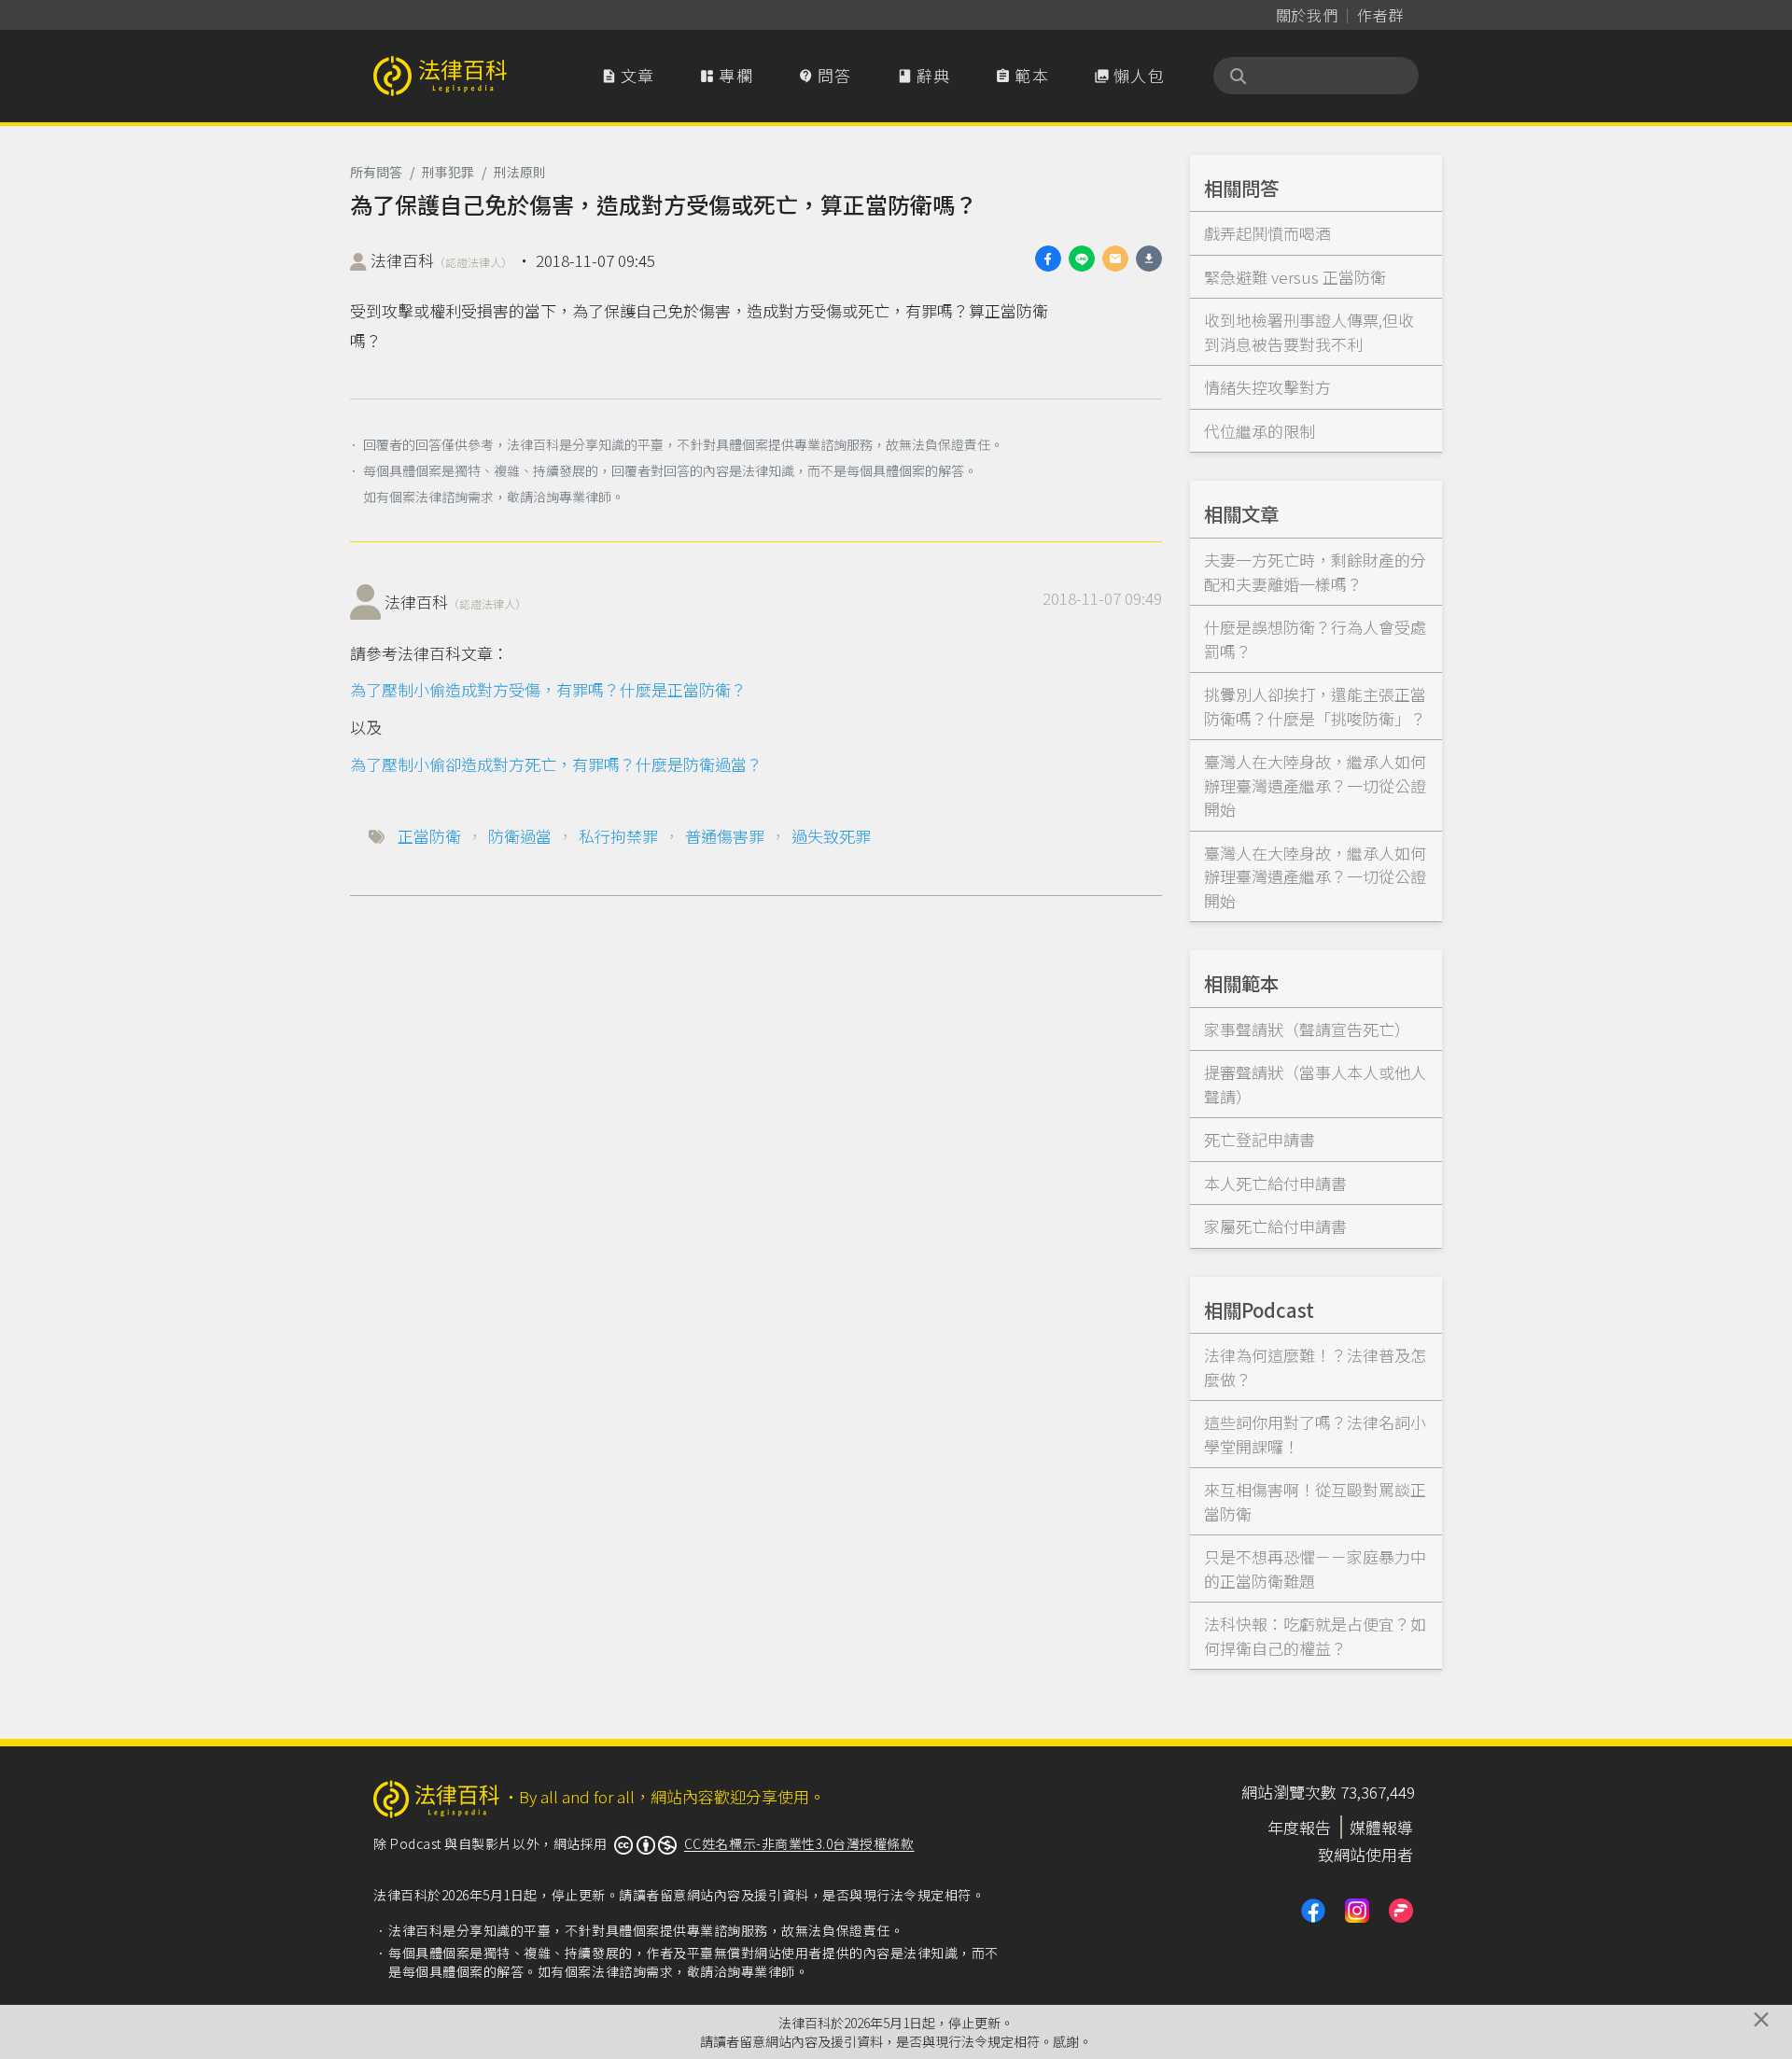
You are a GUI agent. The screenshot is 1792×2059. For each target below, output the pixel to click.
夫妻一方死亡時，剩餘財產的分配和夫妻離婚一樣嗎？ (1315, 572)
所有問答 (376, 172)
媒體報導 (1381, 1827)
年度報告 (1299, 1827)
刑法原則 (520, 172)
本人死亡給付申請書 (1275, 1183)
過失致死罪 (831, 836)
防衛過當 (520, 836)
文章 (628, 75)
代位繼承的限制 (1260, 431)
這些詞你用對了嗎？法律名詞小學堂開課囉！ (1315, 1434)
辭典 (924, 75)
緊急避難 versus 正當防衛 (1295, 277)
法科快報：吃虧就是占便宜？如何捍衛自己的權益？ (1315, 1636)
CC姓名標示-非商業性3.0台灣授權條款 (799, 1843)
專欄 (726, 75)
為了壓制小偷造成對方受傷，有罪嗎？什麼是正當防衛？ (548, 689)
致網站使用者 (1365, 1854)
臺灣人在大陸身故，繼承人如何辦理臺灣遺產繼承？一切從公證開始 (1315, 785)
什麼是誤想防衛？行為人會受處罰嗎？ (1315, 639)
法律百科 (441, 260)
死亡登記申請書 (1260, 1139)
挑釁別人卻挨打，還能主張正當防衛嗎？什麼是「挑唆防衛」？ (1315, 706)
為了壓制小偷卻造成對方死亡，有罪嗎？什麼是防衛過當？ (556, 764)
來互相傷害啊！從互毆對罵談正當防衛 (1315, 1501)
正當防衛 (429, 836)
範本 (1022, 75)
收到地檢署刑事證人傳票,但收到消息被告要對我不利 (1309, 332)
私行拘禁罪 (618, 836)
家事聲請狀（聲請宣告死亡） (1307, 1029)
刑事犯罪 (448, 172)
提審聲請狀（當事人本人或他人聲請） (1315, 1084)
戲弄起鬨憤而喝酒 (1267, 233)
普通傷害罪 (725, 836)
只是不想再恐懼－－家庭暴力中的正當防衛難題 (1315, 1569)
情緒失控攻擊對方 (1267, 387)
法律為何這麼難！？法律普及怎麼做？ (1315, 1367)
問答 (825, 75)
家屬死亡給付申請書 (1275, 1226)
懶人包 (1129, 75)
